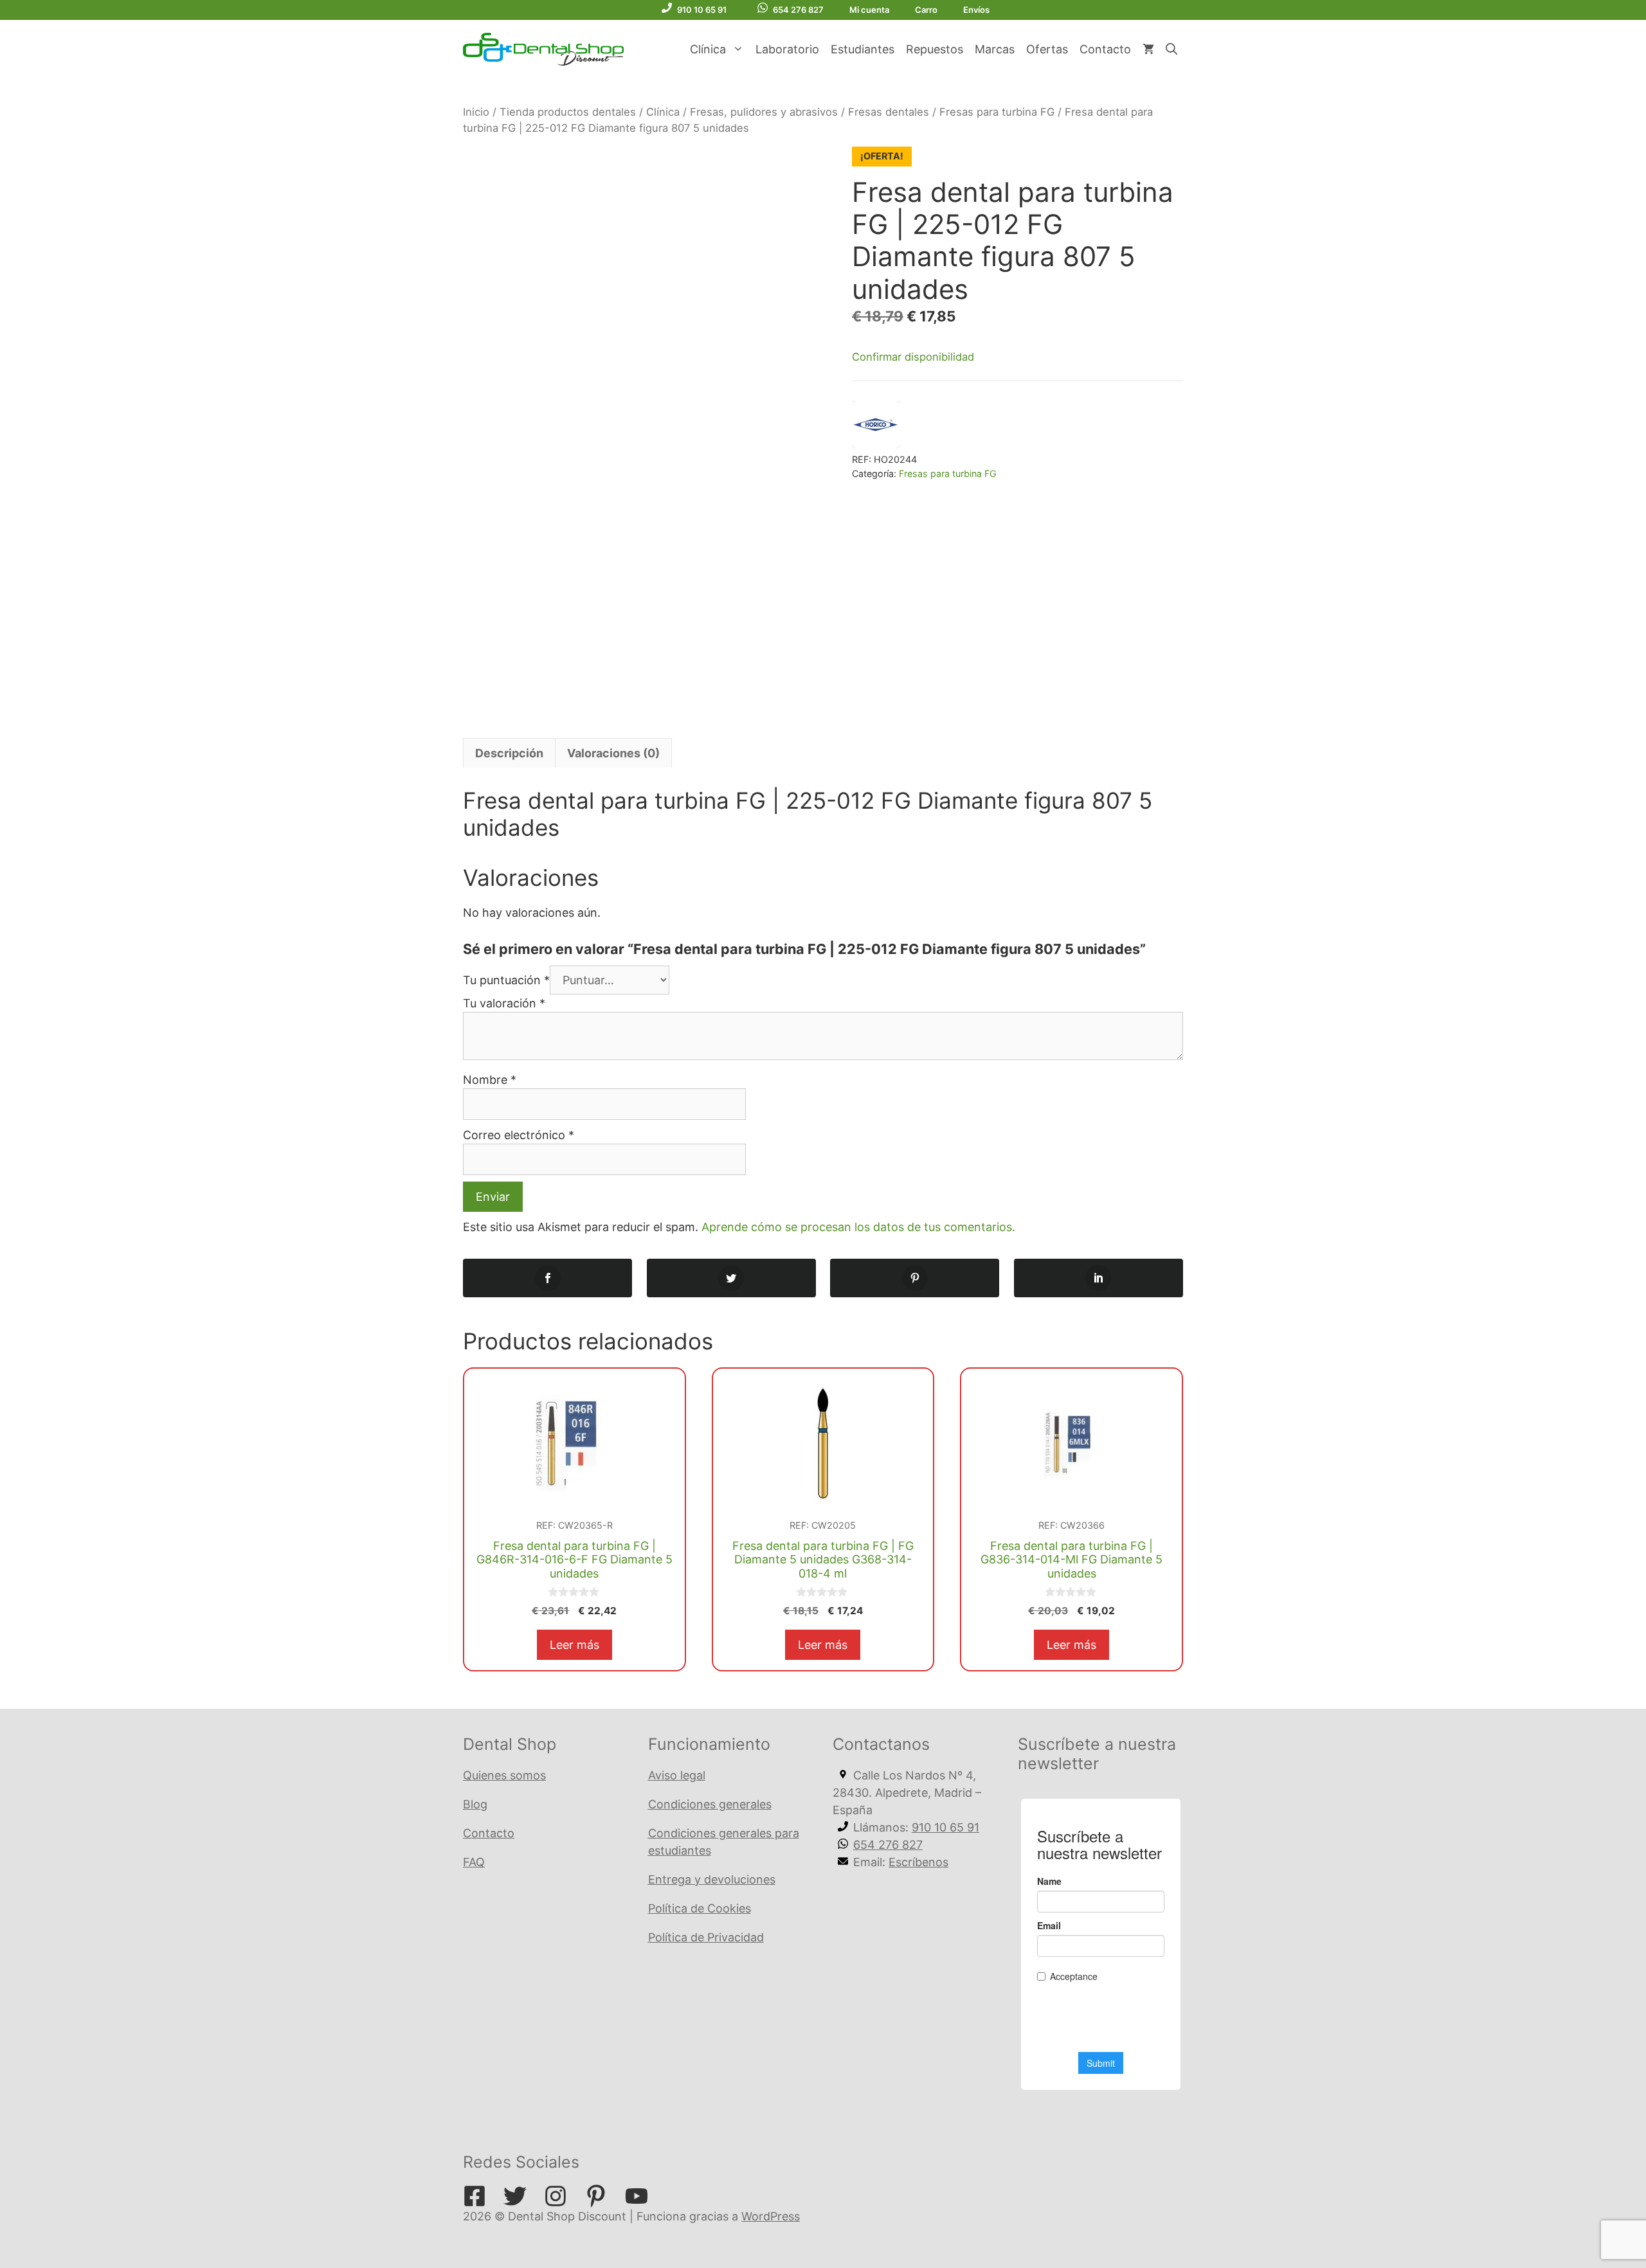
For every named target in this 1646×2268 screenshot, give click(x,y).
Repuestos (935, 49)
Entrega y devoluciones (712, 1879)
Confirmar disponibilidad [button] (913, 357)
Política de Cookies (700, 1908)
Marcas (995, 49)
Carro (926, 10)
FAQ (474, 1862)
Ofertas (1047, 49)
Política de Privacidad (706, 1937)
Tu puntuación (506, 980)
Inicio (476, 112)
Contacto (1105, 49)
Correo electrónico (519, 1135)
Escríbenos (918, 1862)
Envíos (976, 10)
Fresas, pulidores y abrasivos (764, 112)
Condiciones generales (710, 1804)
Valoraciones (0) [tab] (613, 753)
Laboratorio (787, 49)
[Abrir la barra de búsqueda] (1171, 50)
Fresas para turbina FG (997, 112)
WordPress (771, 2216)
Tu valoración (504, 1003)
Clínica (708, 49)
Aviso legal (677, 1775)
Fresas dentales (889, 112)
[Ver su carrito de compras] (1148, 50)
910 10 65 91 (702, 10)
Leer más (574, 1645)
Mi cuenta (869, 10)
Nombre (490, 1080)
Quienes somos (504, 1775)
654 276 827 (798, 10)
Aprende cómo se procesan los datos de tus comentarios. (858, 1227)
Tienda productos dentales (568, 112)
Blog (475, 1804)
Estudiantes (863, 49)
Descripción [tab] (509, 753)
